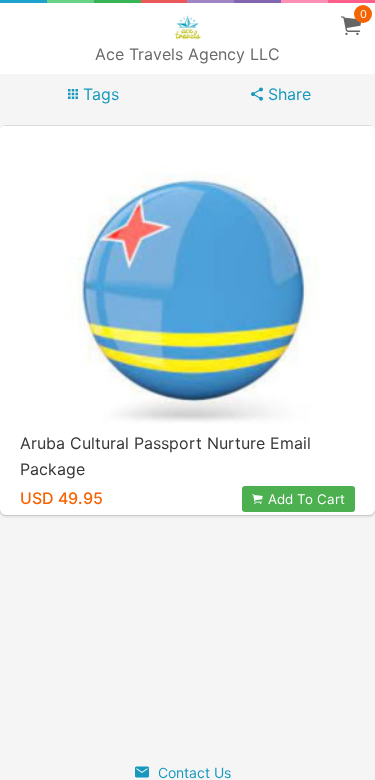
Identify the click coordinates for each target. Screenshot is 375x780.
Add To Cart (306, 499)
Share (287, 94)
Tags (98, 94)
